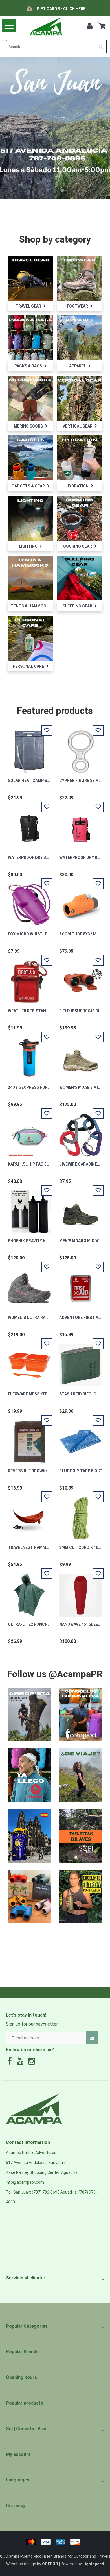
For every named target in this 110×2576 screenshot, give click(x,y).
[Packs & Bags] (30, 338)
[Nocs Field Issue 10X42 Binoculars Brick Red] (81, 979)
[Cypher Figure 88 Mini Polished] (81, 748)
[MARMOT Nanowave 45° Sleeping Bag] (81, 1592)
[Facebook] (11, 2063)
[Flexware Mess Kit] (29, 1362)
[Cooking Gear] (79, 518)
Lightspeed (93, 2564)
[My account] (91, 27)
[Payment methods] (55, 2541)
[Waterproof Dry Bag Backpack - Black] (29, 825)
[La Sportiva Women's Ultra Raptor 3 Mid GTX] (29, 1285)
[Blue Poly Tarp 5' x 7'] (81, 1439)
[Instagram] (33, 2063)
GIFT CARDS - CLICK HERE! (49, 9)
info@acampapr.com (25, 2182)
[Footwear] (79, 278)
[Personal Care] (30, 638)
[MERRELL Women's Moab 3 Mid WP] (81, 1055)
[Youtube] (21, 2063)
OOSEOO (50, 2564)
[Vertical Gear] (79, 398)
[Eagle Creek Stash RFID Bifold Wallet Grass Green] (81, 1362)
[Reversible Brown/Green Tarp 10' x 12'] (29, 1439)
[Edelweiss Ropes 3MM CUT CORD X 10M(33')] (81, 1515)
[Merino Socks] (30, 398)
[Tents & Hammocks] (30, 578)
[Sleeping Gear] (79, 578)
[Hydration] (79, 458)
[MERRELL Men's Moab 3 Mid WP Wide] (81, 1208)
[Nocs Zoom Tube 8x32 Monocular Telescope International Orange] (81, 902)
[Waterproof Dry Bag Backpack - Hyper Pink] (81, 825)
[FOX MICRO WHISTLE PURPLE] (29, 902)
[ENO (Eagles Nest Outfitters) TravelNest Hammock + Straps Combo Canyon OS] (29, 1515)
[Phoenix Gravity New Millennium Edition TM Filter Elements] (29, 1208)
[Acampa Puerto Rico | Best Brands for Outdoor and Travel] (46, 26)
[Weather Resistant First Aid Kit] (29, 979)
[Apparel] (79, 338)
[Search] (103, 45)
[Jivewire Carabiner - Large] (81, 1132)
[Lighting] (30, 518)
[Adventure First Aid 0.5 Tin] (81, 1285)
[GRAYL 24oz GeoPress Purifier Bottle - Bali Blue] (29, 1055)
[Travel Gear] (30, 278)
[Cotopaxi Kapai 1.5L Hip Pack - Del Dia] (29, 1132)
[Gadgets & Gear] (30, 458)
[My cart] (102, 27)
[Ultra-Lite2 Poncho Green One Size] (29, 1592)
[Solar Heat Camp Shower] (29, 748)
